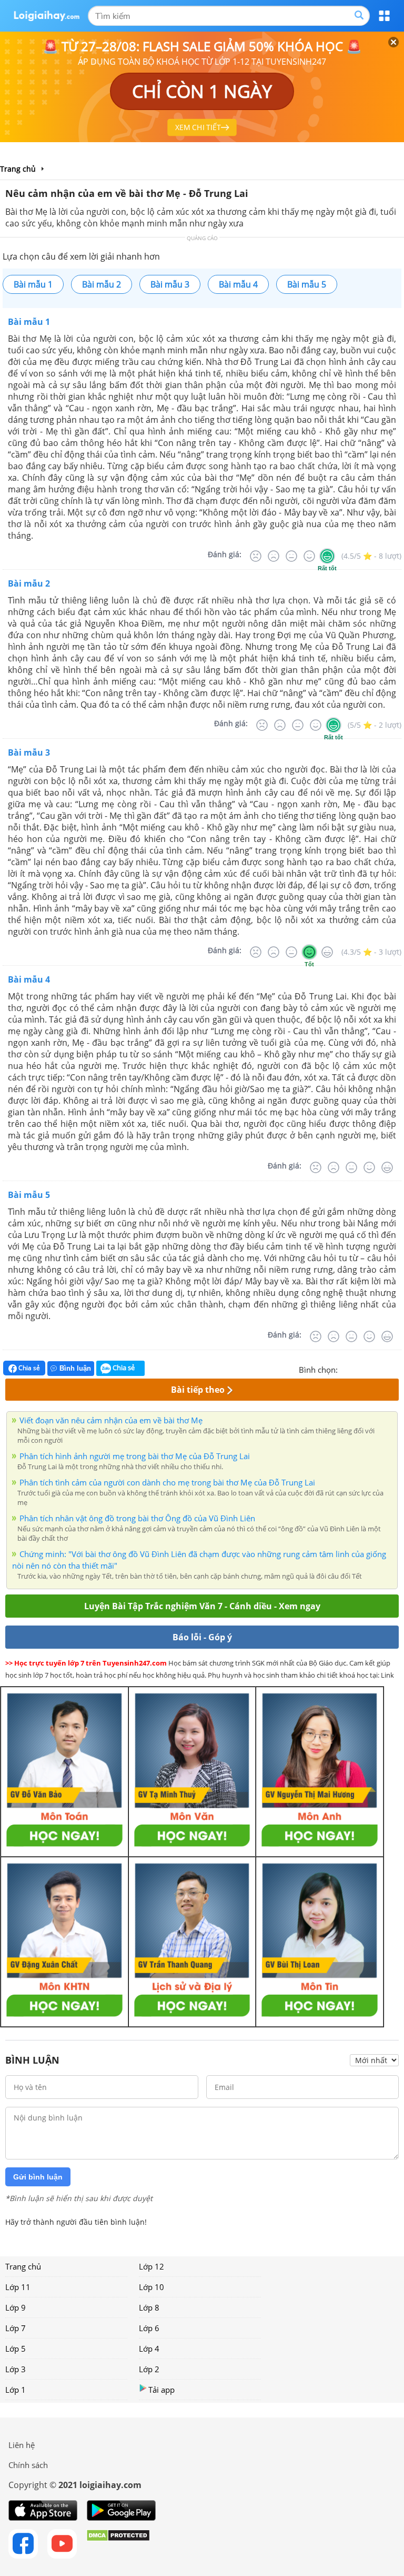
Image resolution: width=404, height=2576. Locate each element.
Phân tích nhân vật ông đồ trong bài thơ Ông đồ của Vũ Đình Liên (137, 1518)
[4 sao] (384, 1369)
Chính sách (28, 2465)
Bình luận (75, 1368)
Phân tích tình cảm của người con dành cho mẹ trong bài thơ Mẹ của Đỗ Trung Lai (167, 1482)
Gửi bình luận (38, 2177)
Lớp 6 (149, 2328)
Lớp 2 (149, 2369)
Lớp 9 (16, 2307)
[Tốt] (309, 556)
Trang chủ (23, 2266)
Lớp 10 (151, 2287)
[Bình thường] (291, 556)
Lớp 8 (149, 2307)
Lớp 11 (18, 2287)
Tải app (161, 2390)
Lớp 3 (16, 2369)
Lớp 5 (16, 2349)
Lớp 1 (16, 2390)
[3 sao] (371, 1369)
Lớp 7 (16, 2328)
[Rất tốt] (327, 556)
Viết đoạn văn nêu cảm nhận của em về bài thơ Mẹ (111, 1420)
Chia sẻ (28, 1368)
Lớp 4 (149, 2349)
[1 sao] (346, 1369)
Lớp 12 (151, 2266)
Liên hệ (22, 2445)
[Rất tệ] (256, 556)
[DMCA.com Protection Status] (118, 2544)
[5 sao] (397, 1369)
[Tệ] (274, 556)
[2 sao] (359, 1369)
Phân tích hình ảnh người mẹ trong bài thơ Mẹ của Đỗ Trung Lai (135, 1456)
